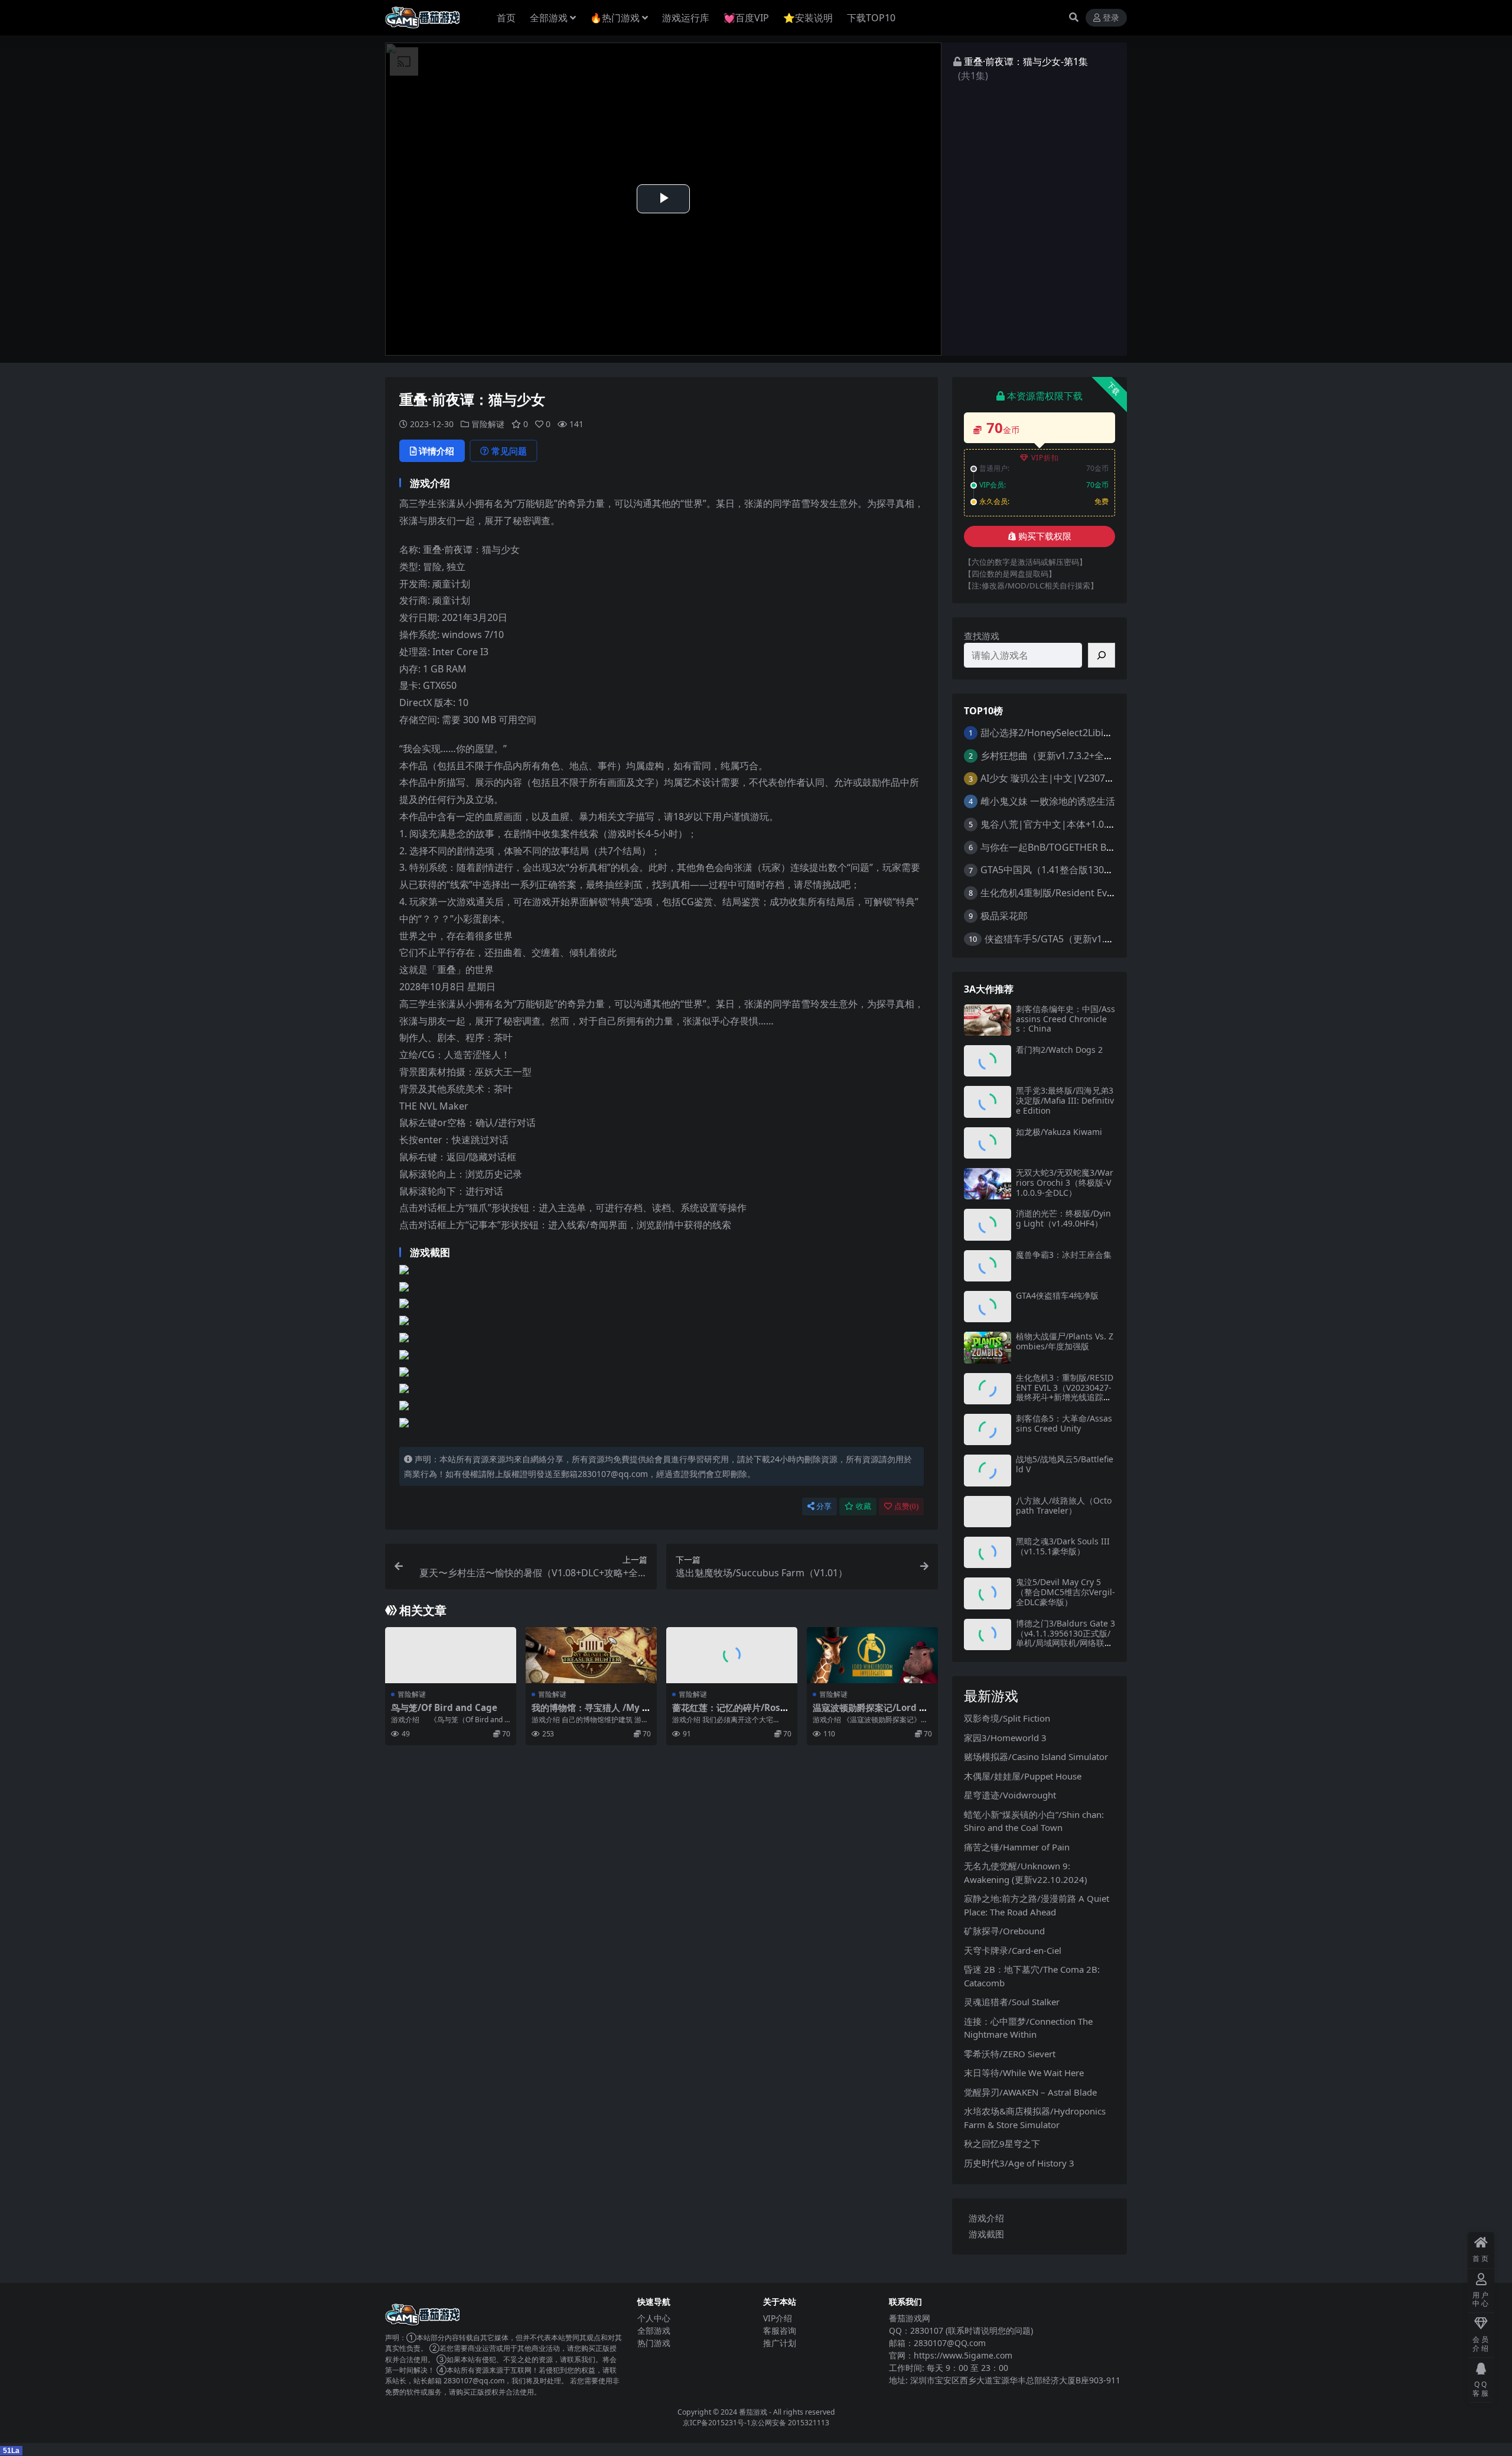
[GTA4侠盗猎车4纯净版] (988, 1307)
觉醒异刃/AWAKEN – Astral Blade (1030, 2092)
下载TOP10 (871, 18)
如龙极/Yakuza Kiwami (1059, 1132)
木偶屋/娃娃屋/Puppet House (1023, 1776)
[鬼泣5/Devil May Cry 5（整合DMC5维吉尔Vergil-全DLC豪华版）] (988, 1593)
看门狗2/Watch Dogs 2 (1059, 1050)
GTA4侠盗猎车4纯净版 (1057, 1295)
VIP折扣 (1045, 458)
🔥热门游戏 (615, 18)
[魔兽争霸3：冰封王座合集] (988, 1266)
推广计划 (780, 2343)
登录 (1111, 18)
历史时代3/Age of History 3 (1019, 2163)
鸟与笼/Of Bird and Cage (444, 1707)
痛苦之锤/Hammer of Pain (1017, 1847)
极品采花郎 (1004, 916)
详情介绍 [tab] (436, 451)
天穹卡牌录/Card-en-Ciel (1013, 1950)
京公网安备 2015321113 (790, 2423)
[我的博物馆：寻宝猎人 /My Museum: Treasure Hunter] (591, 1655)
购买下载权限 (1045, 536)
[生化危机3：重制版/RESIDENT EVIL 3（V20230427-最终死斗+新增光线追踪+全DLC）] (988, 1389)
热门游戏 (654, 2343)
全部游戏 (549, 18)
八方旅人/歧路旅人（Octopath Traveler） (1064, 1505)
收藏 (863, 1506)
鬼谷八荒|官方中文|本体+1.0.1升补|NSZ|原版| (1082, 824)
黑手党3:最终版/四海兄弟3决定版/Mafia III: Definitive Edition (1065, 1100)
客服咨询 (780, 2330)
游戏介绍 (986, 2218)
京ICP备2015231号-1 (717, 2423)
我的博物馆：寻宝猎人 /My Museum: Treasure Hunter (591, 1713)
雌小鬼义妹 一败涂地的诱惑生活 (1048, 801)
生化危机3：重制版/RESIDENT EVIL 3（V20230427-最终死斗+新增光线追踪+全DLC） (1065, 1392)
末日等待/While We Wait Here (1024, 2073)
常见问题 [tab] (509, 451)
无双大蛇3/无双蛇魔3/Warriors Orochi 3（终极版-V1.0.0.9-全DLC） (1065, 1183)
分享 (824, 1506)
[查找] (1102, 655)
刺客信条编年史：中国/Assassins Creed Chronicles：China (1065, 1019)
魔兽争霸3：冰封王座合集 (1064, 1255)
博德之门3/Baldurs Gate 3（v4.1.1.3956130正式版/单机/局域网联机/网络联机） (1065, 1638)
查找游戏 (982, 636)
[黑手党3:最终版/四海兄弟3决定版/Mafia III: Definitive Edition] (988, 1102)
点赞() (906, 1506)
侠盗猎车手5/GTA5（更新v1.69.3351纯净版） (1081, 939)
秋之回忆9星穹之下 (1002, 2143)
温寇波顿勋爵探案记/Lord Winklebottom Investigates (872, 1713)
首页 (506, 18)
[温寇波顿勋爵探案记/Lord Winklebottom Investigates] (872, 1655)
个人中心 (654, 2318)
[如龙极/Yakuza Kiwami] (988, 1143)
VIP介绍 (778, 2318)
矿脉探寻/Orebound (1004, 1931)
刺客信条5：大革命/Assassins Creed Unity (1064, 1423)
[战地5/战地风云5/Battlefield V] (988, 1470)
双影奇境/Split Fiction (1007, 1718)
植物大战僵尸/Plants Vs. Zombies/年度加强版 (1065, 1341)
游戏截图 (986, 2234)
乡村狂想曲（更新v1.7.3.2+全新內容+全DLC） (1077, 756)
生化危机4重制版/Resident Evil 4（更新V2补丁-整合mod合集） (1115, 893)
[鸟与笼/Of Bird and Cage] (451, 1655)
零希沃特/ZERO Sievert (1010, 2054)
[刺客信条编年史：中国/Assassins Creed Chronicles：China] (988, 1020)
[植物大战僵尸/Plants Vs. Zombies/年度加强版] (988, 1347)
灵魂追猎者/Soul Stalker (1012, 2002)
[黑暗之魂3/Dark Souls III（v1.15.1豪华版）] (988, 1552)
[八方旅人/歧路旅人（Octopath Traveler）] (988, 1512)
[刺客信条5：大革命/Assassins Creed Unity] (988, 1429)
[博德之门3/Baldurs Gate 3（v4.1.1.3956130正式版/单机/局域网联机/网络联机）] (988, 1634)
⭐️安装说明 (808, 18)
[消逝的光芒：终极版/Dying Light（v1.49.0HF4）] (988, 1224)
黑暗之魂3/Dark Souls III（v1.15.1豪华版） (1063, 1546)
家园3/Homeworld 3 (1005, 1738)
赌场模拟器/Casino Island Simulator (1036, 1756)
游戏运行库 (686, 18)
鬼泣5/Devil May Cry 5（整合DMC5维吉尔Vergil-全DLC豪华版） (1065, 1592)
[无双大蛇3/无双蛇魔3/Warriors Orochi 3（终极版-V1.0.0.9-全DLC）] (988, 1184)
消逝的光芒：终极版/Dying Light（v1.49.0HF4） (1063, 1218)
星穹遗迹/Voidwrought (1010, 1795)
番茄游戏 (753, 2412)
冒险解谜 (488, 424)
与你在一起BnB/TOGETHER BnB (1049, 847)
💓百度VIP (746, 18)
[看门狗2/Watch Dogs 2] (988, 1061)
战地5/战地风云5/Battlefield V (1065, 1464)
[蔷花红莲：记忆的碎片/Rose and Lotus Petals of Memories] (732, 1655)
